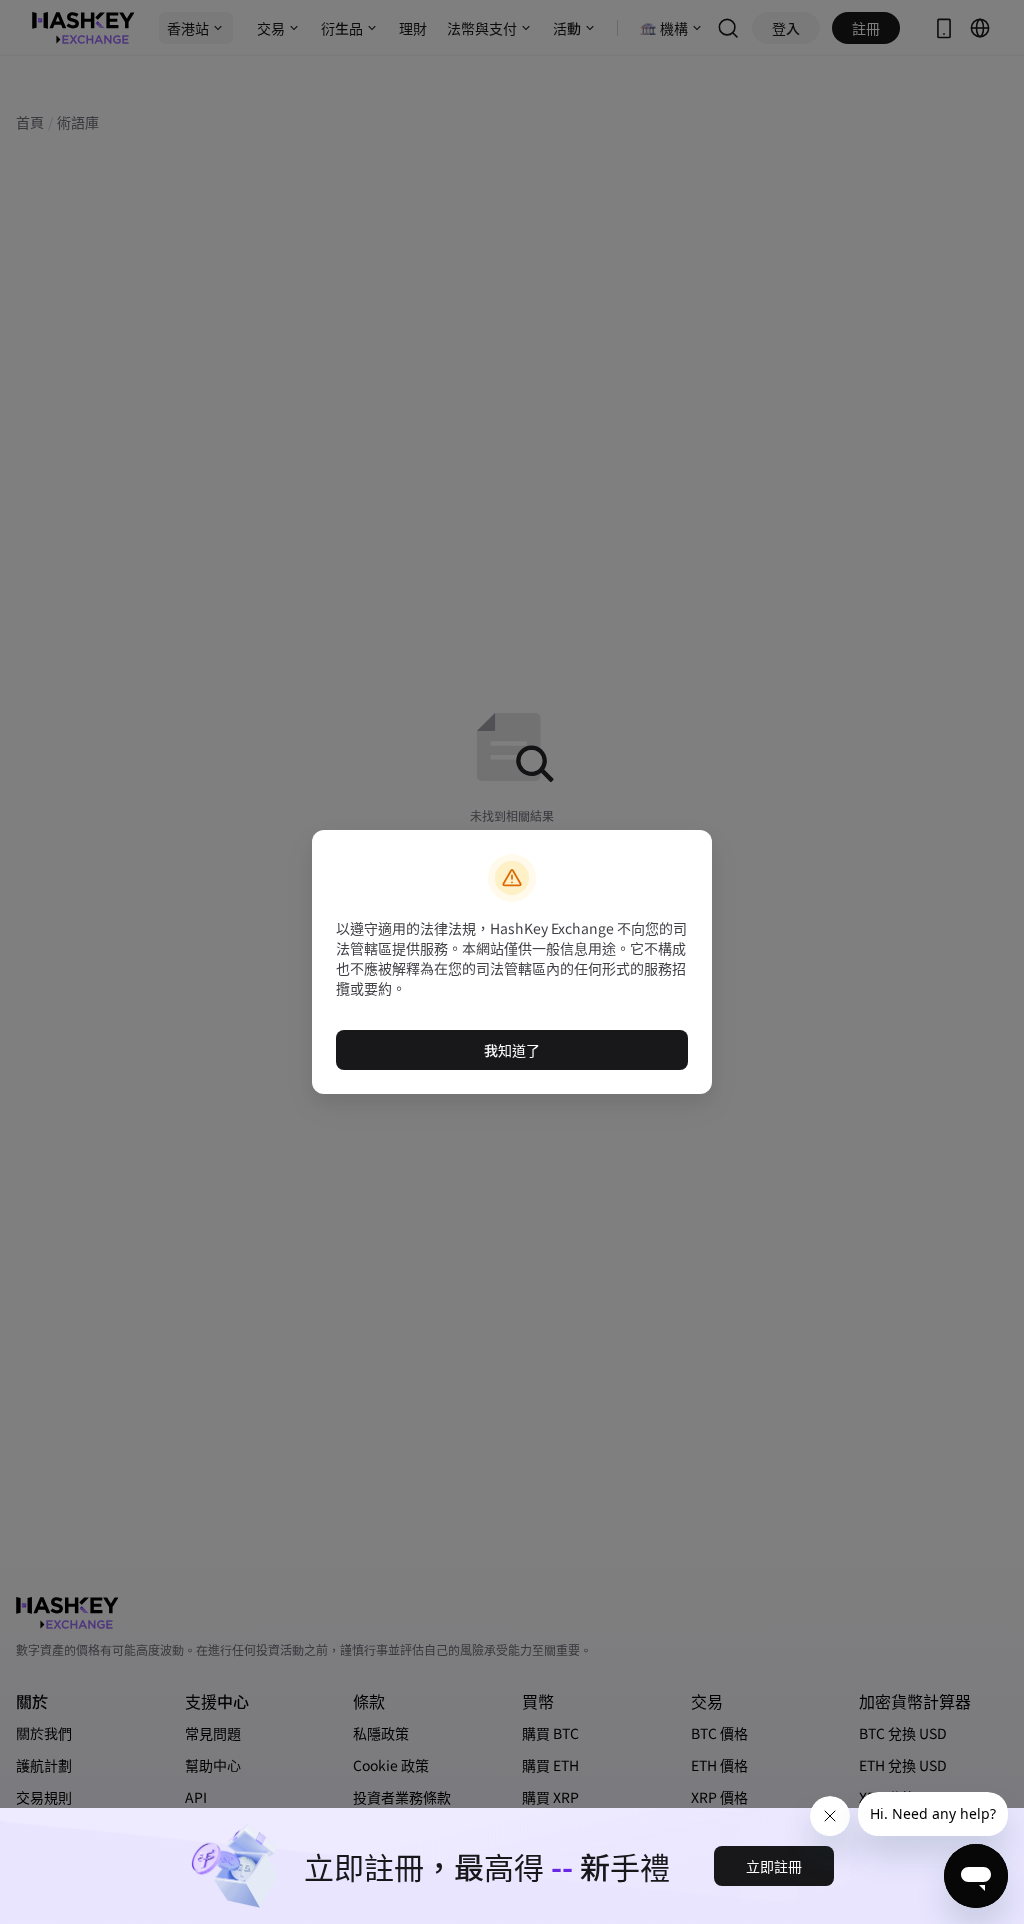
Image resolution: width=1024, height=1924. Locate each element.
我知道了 (512, 1050)
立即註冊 (774, 1866)
